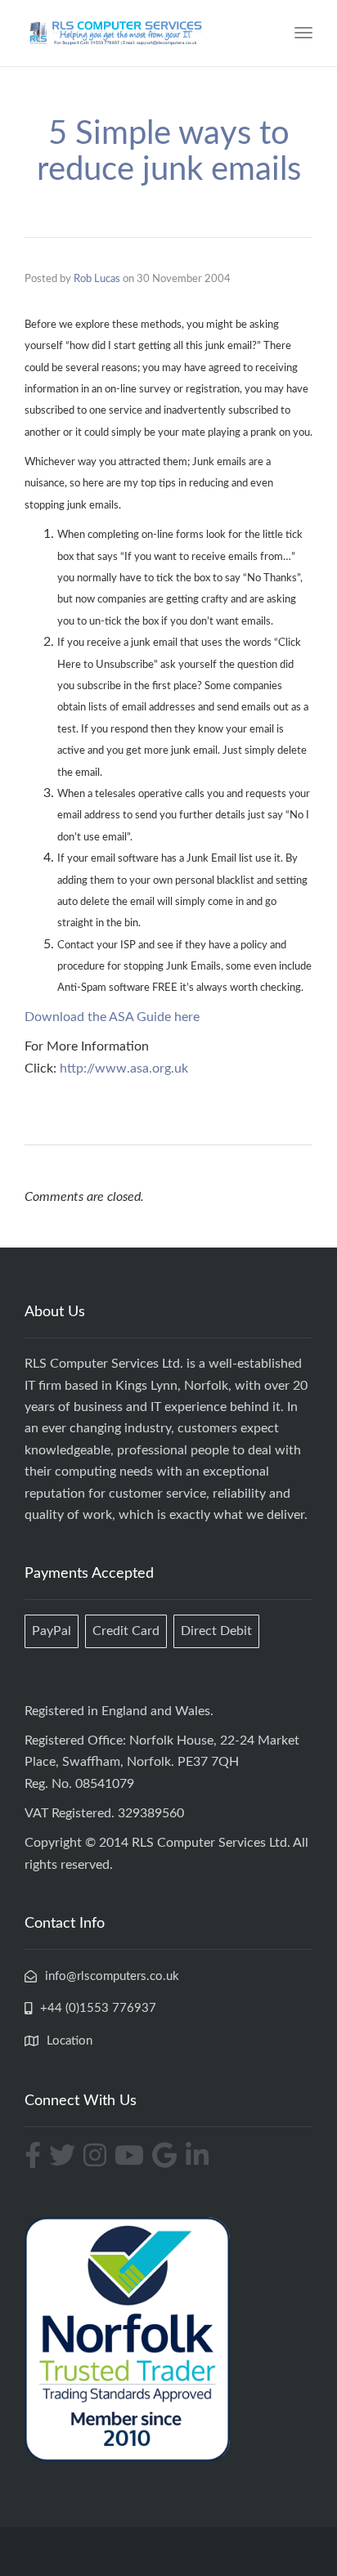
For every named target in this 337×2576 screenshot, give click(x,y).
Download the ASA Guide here (112, 1017)
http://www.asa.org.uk (124, 1068)
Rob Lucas (97, 279)
